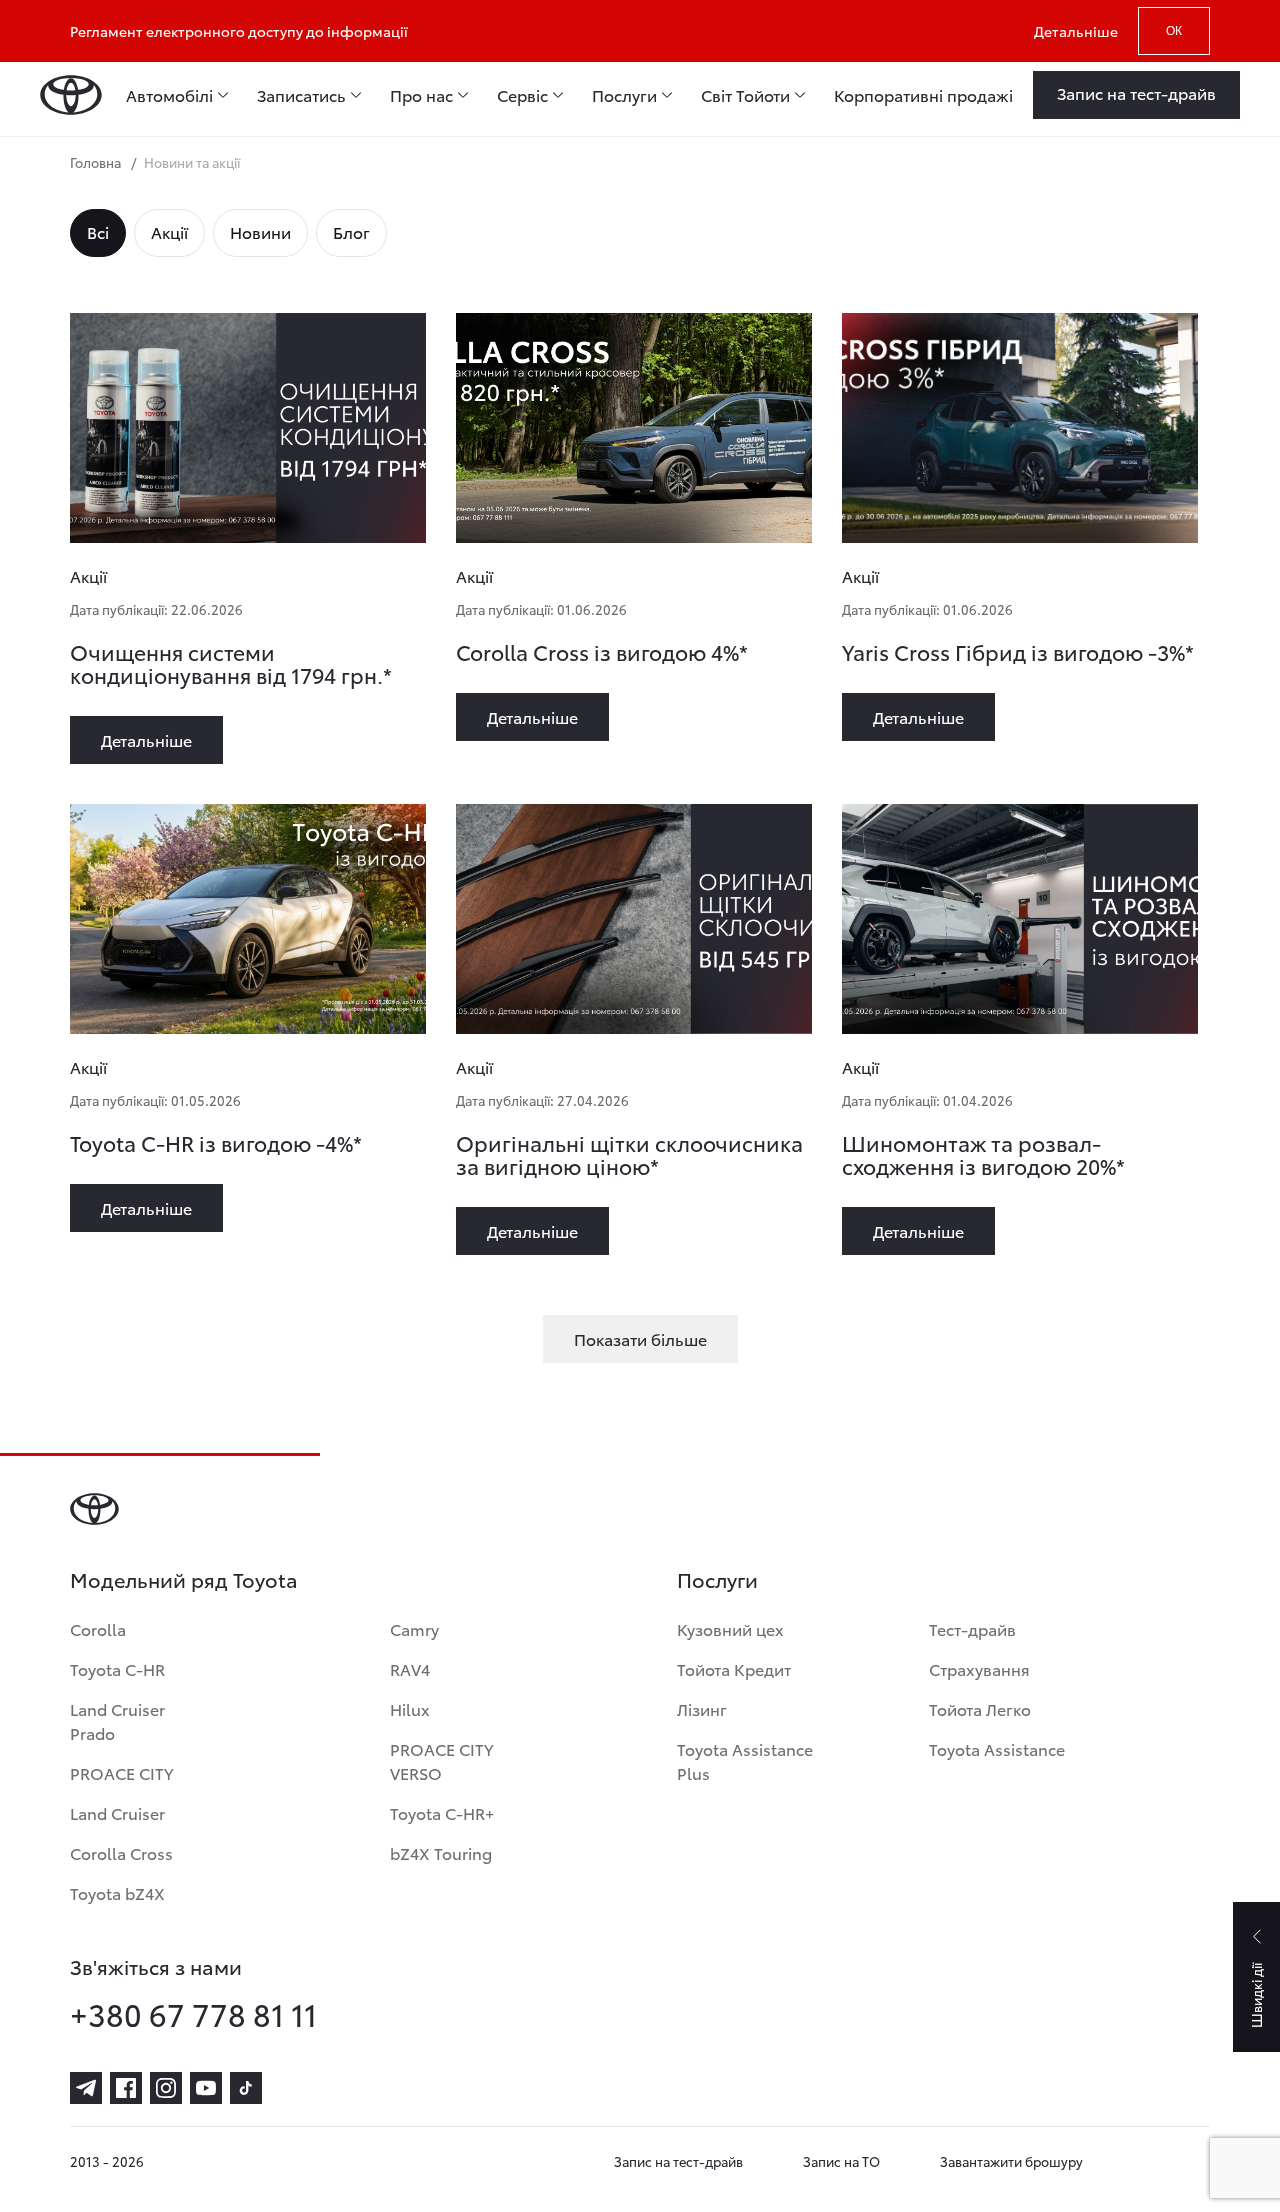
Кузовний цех (730, 1628)
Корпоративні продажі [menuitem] (923, 95)
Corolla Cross (121, 1852)
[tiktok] (246, 2088)
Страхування (979, 1668)
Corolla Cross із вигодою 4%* (602, 651)
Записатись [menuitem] (301, 95)
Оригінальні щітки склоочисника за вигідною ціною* (629, 1154)
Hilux (410, 1708)
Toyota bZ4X (117, 1892)
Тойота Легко (980, 1708)
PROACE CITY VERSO (441, 1760)
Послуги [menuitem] (624, 95)
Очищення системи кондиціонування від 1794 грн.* (231, 663)
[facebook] (126, 2088)
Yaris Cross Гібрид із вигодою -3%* (1018, 651)
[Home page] (71, 95)
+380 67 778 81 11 (193, 2014)
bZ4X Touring (441, 1852)
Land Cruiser (117, 1812)
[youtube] (206, 2088)
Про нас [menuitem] (421, 95)
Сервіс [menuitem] (522, 95)
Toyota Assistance (997, 1748)
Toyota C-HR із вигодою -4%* (216, 1142)
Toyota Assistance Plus (745, 1760)
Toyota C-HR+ (442, 1812)
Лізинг (702, 1708)
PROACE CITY (121, 1772)
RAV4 (410, 1668)
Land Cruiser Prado (117, 1720)
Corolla (98, 1628)
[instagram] (166, 2088)
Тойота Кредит (734, 1668)
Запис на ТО (841, 2161)
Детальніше (1076, 31)
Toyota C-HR (117, 1668)
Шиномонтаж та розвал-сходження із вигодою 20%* (983, 1154)
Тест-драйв (972, 1628)
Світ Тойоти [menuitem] (745, 95)
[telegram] (86, 2088)
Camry (414, 1628)
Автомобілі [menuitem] (169, 95)
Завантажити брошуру (1011, 2161)
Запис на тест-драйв (678, 2161)
